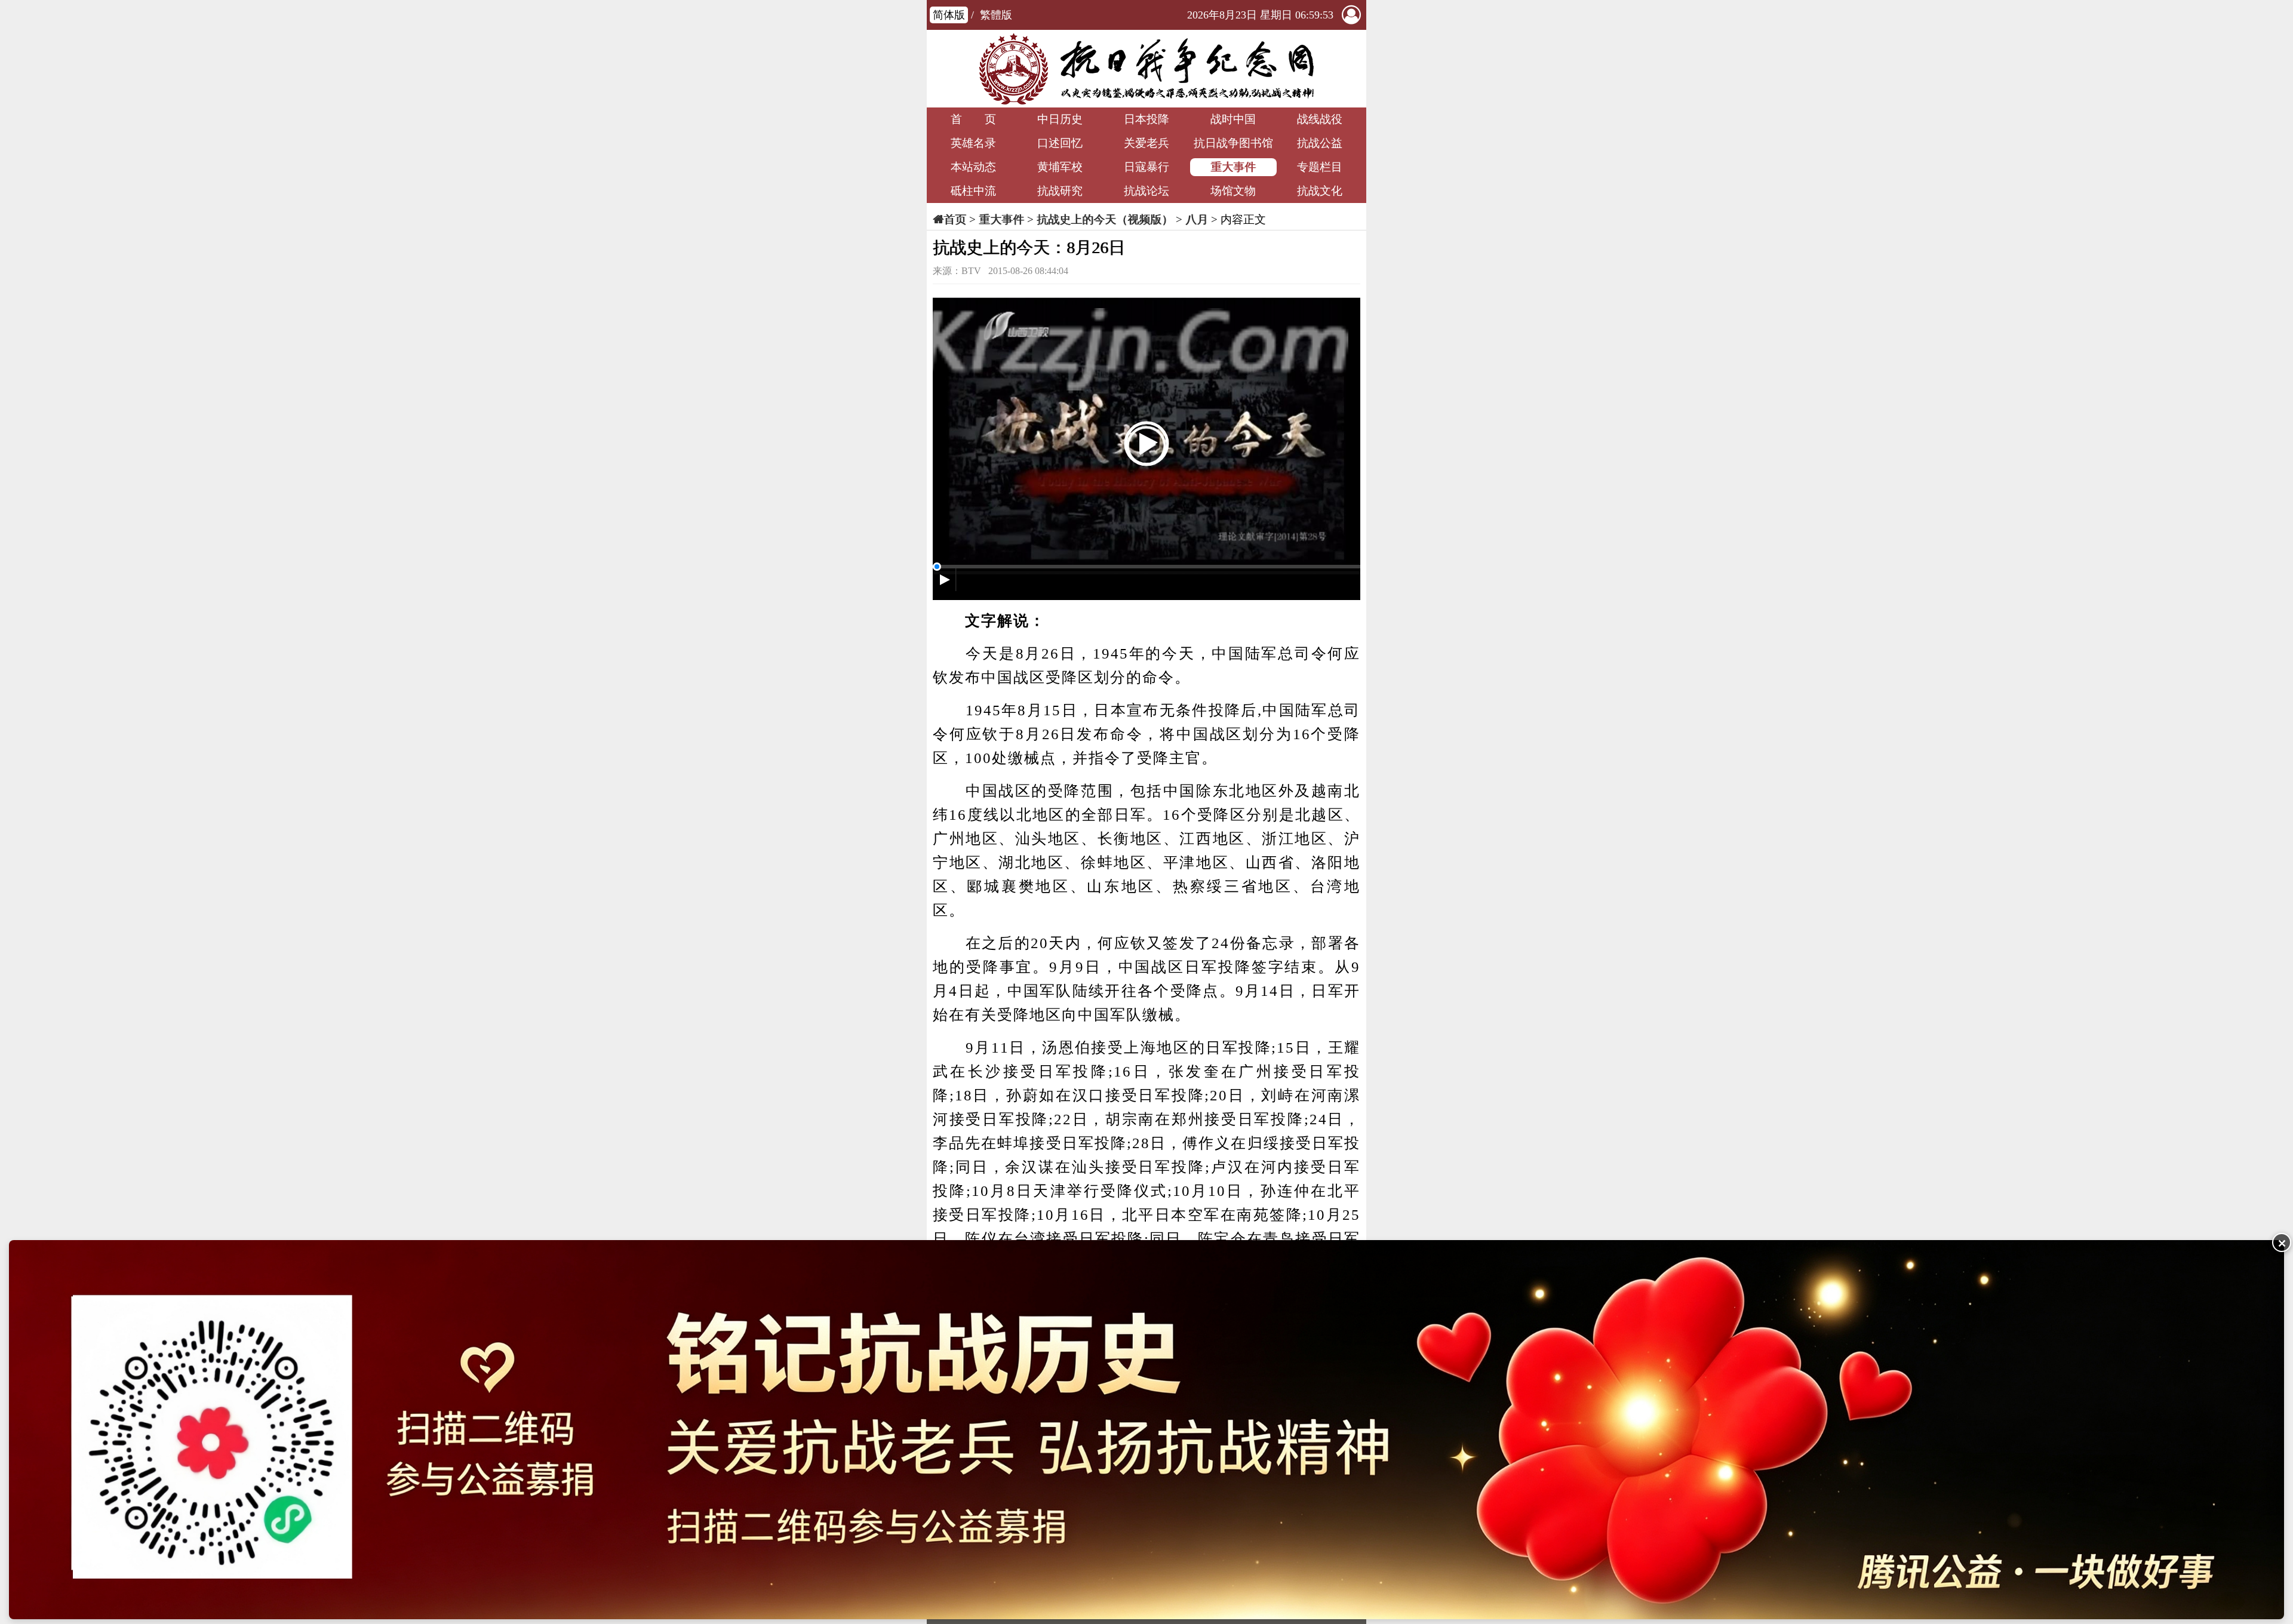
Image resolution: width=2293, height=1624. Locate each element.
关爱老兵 (1146, 143)
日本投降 (1146, 119)
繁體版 (996, 15)
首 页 (973, 119)
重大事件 (1233, 167)
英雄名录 (973, 143)
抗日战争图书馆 (1233, 143)
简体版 (949, 15)
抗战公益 (1320, 143)
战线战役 (1320, 119)
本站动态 (973, 167)
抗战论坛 (1146, 191)
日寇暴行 (1146, 167)
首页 (955, 219)
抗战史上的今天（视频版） (1105, 219)
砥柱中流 (973, 191)
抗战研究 (1060, 191)
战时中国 (1233, 119)
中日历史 (1060, 119)
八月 (1197, 219)
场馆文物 (1233, 191)
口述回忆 (1060, 143)
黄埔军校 (1060, 167)
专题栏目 (1320, 167)
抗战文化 (1320, 191)
